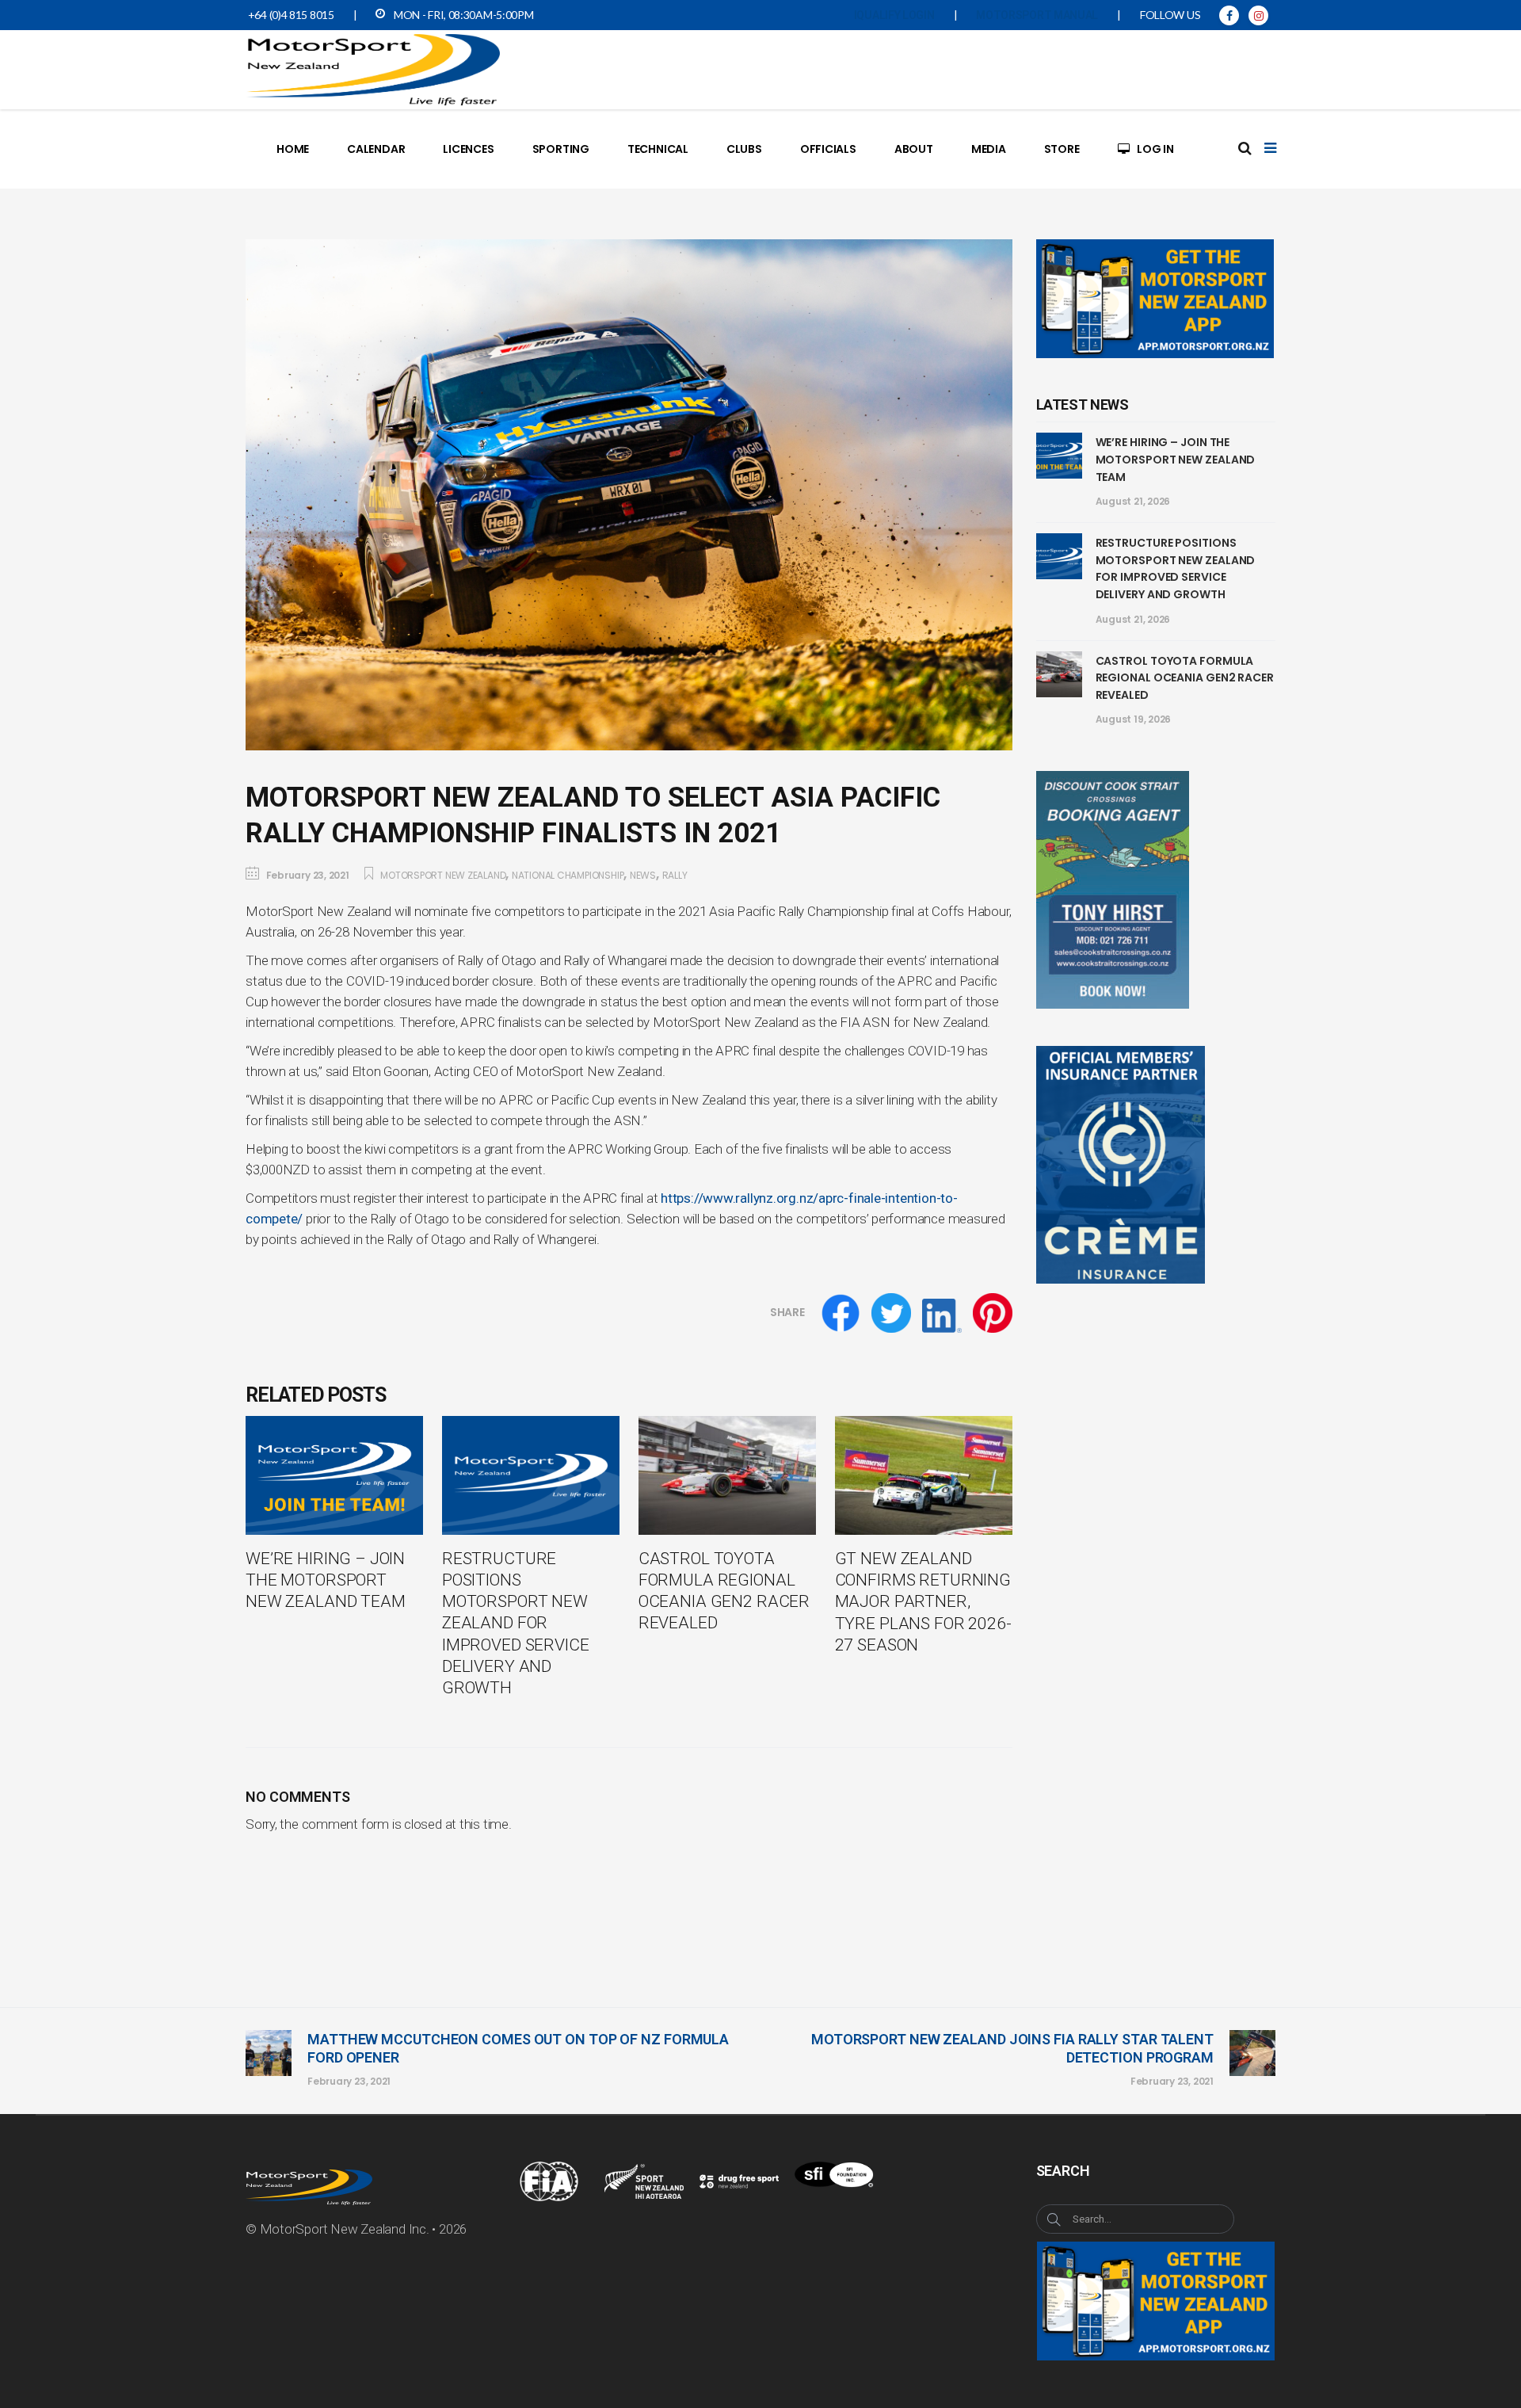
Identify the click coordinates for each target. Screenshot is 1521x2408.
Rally (675, 875)
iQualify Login (894, 15)
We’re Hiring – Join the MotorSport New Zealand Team (1176, 459)
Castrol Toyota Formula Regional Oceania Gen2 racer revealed (1185, 678)
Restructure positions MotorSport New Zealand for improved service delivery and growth (1176, 569)
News (643, 875)
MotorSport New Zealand (443, 875)
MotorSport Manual (1037, 15)
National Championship (568, 875)
